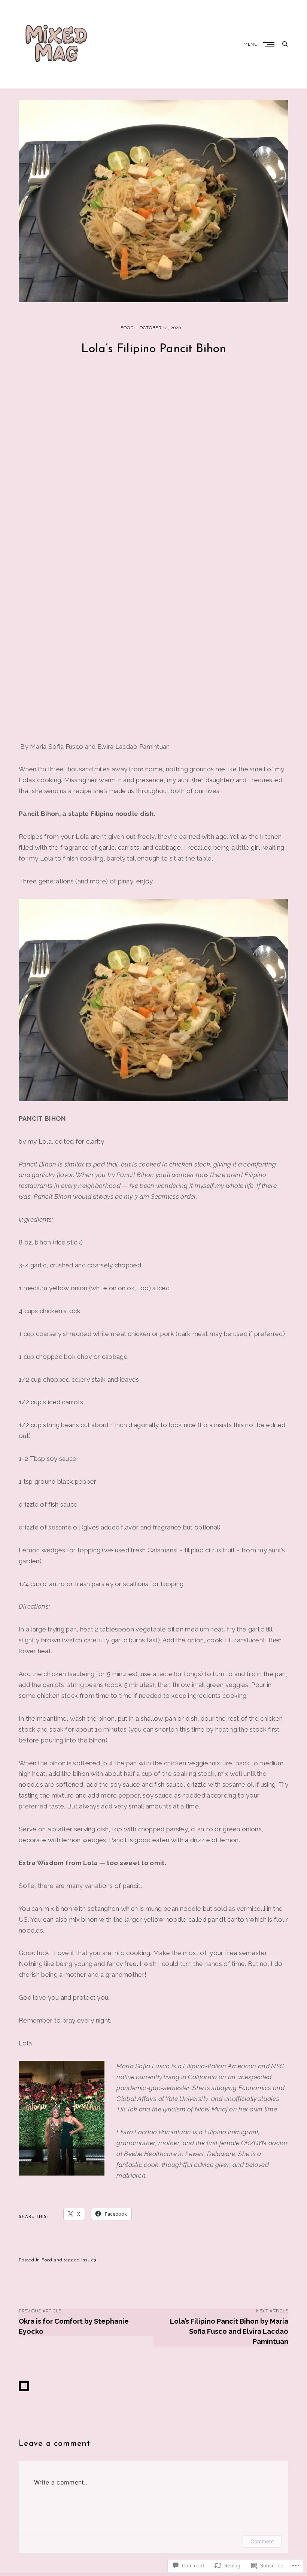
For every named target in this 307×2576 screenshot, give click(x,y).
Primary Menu (270, 44)
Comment (262, 2541)
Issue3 (89, 2260)
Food (127, 328)
